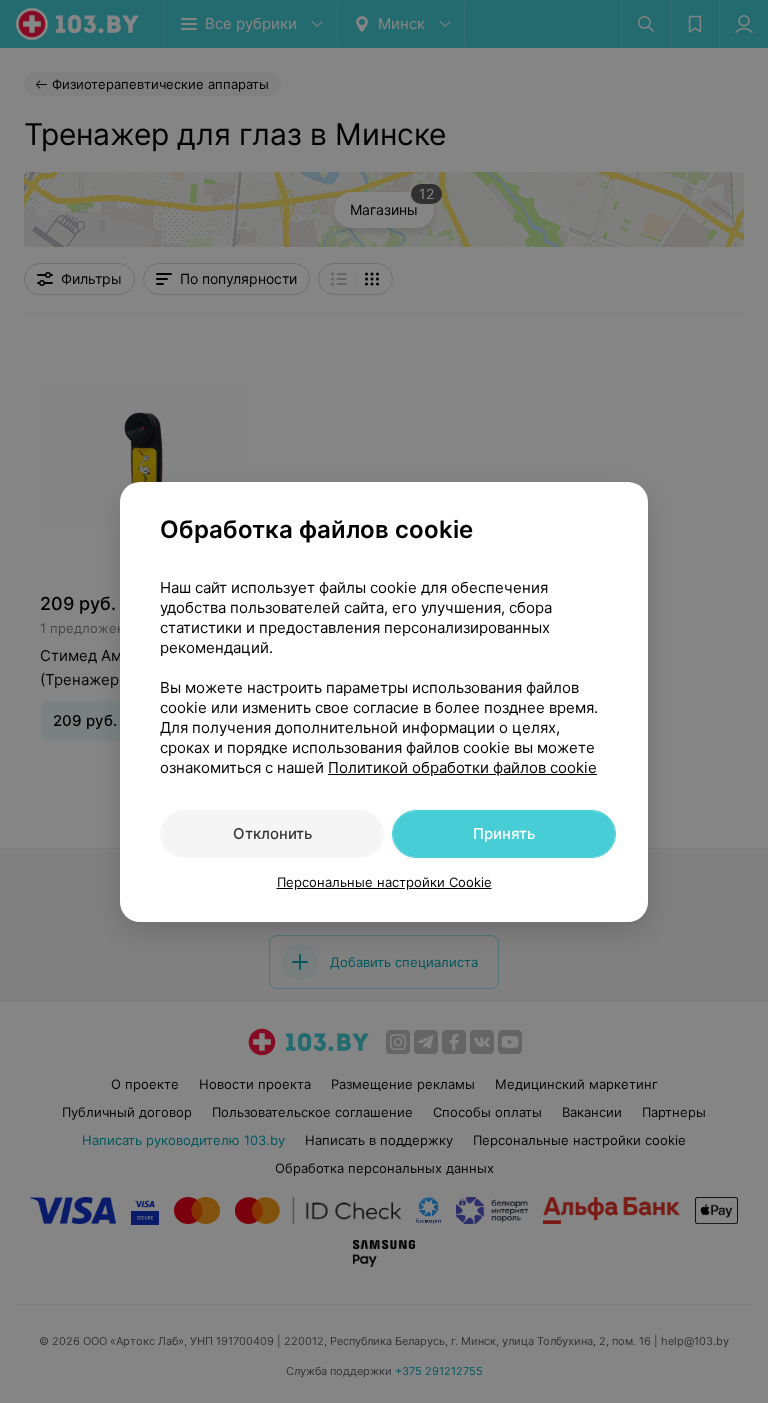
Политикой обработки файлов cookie (462, 767)
